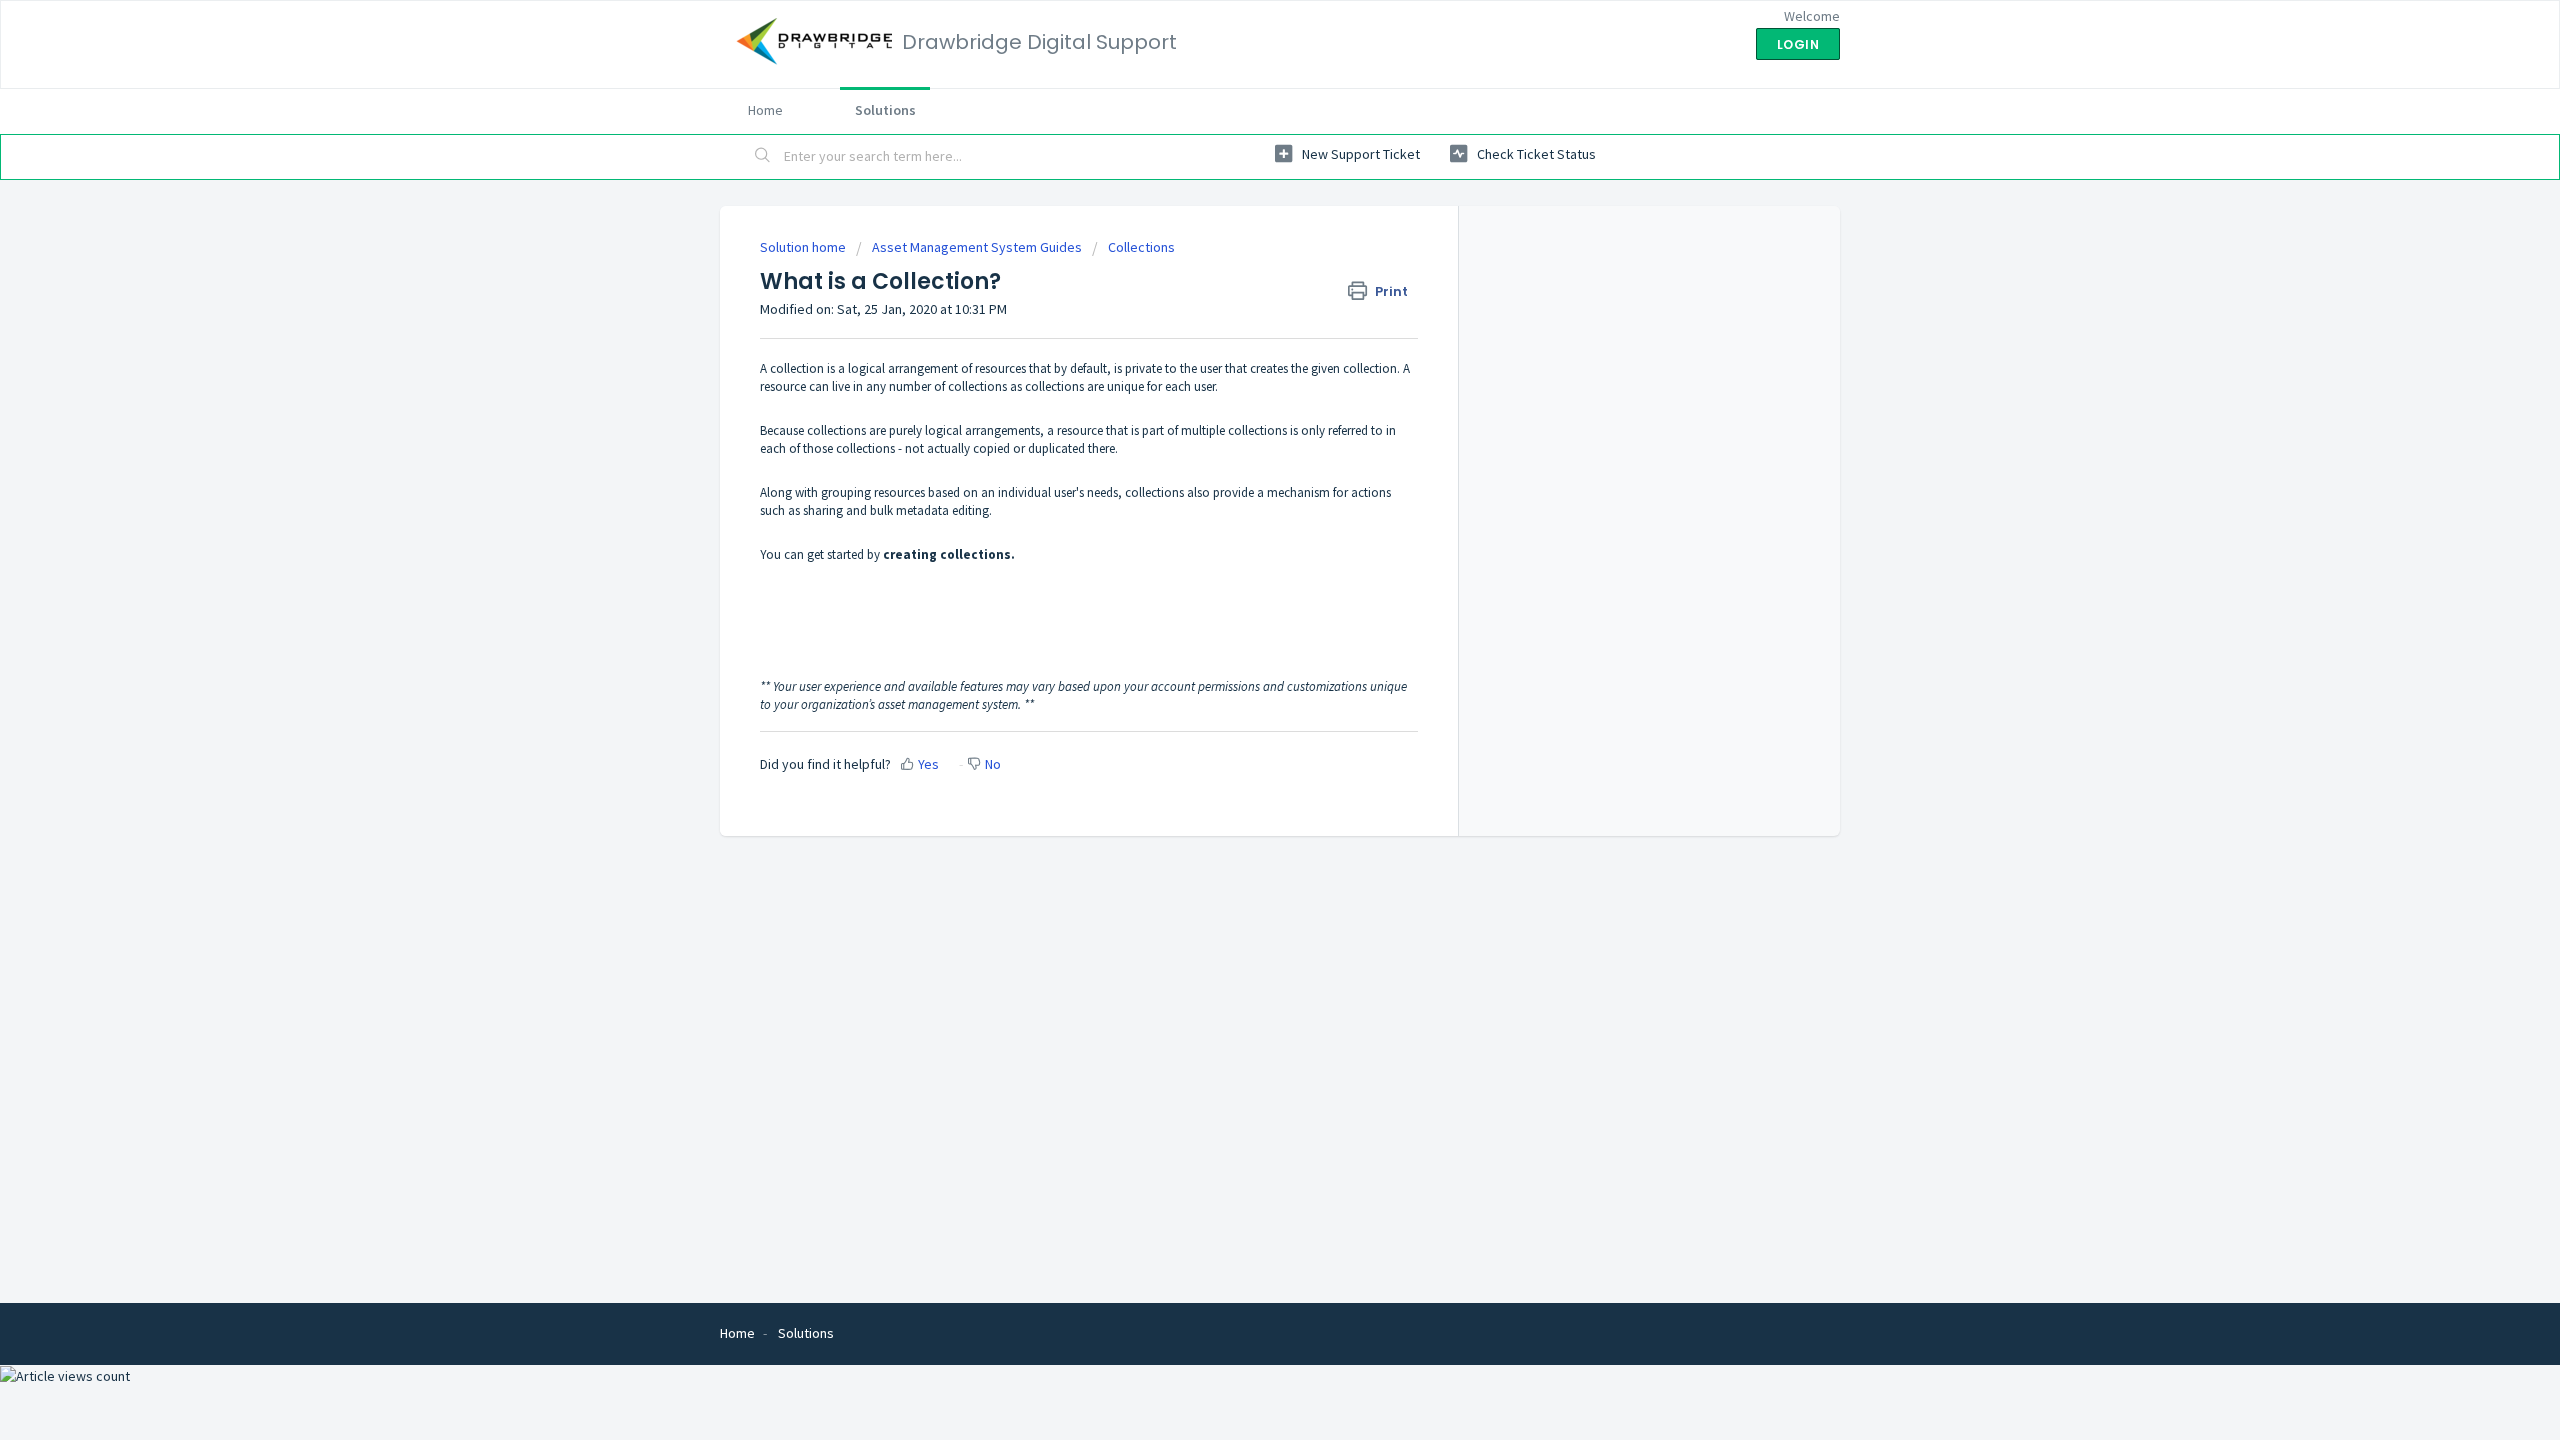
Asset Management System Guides (977, 247)
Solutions (885, 110)
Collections (1141, 247)
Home (765, 110)
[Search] (763, 157)
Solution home (804, 247)
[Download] (1243, 464)
